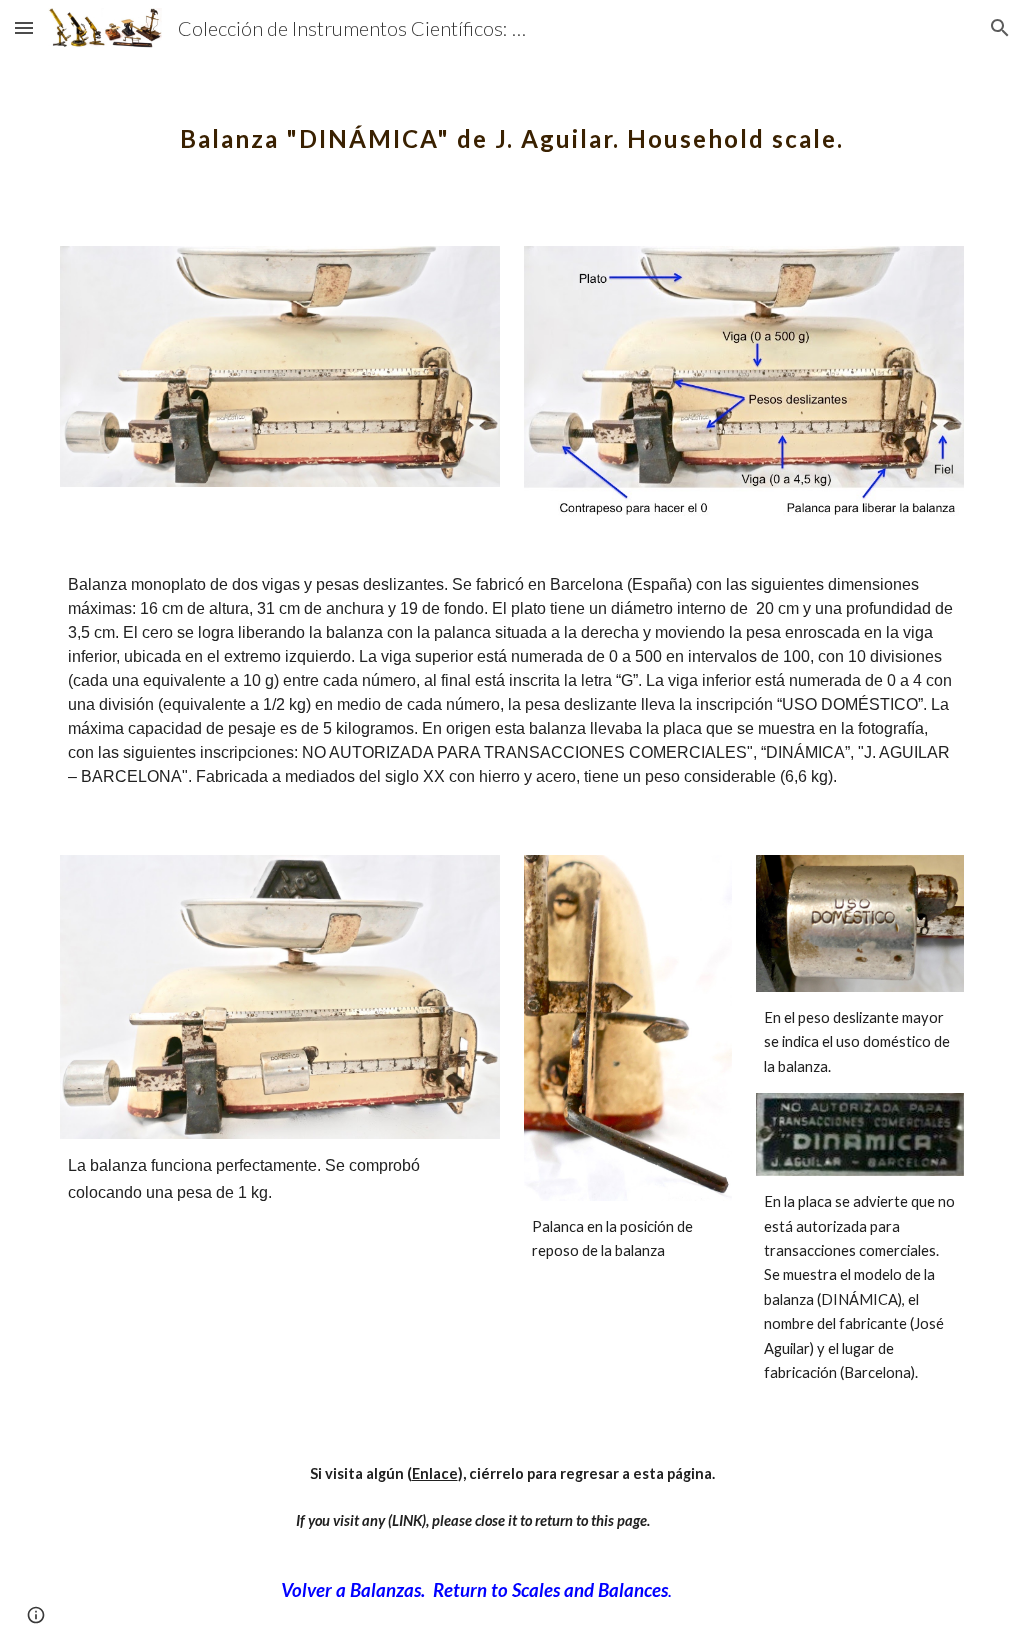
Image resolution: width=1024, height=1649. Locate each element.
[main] (512, 125)
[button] (24, 27)
